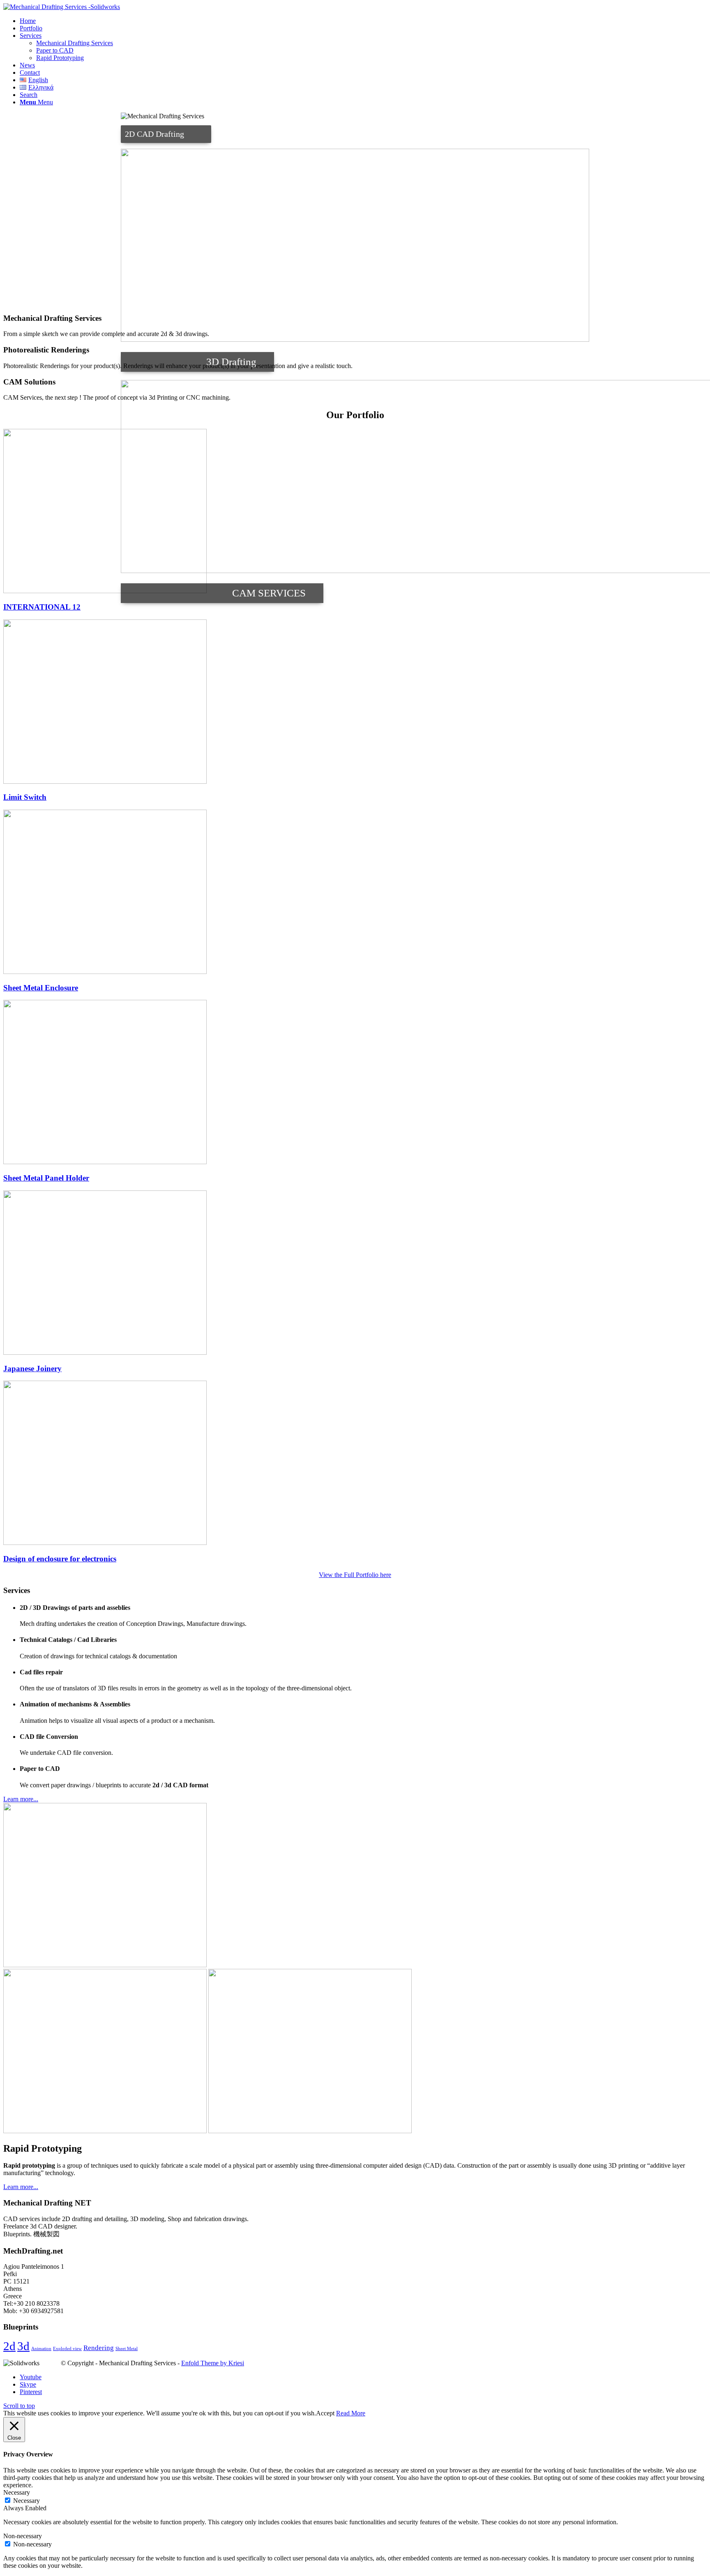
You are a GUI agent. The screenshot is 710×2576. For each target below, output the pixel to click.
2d (9, 2346)
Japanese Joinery (32, 1369)
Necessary (27, 2501)
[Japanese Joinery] (105, 1352)
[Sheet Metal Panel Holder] (105, 1162)
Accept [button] (325, 2413)
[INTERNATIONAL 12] (105, 591)
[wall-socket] (105, 1965)
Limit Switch (25, 797)
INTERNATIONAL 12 (42, 607)
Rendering (99, 2348)
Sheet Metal (127, 2349)
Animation (41, 2349)
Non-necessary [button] (23, 2536)
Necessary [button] (17, 2492)
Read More (351, 2413)
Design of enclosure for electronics (60, 1559)
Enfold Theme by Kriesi (213, 2363)
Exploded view (67, 2349)
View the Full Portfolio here (355, 1575)
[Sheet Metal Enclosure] (105, 972)
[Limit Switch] (105, 782)
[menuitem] (363, 21)
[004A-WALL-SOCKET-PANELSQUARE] (310, 2131)
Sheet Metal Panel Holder (46, 1178)
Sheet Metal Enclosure (41, 988)
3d (23, 2346)
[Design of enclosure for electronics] (105, 1543)
